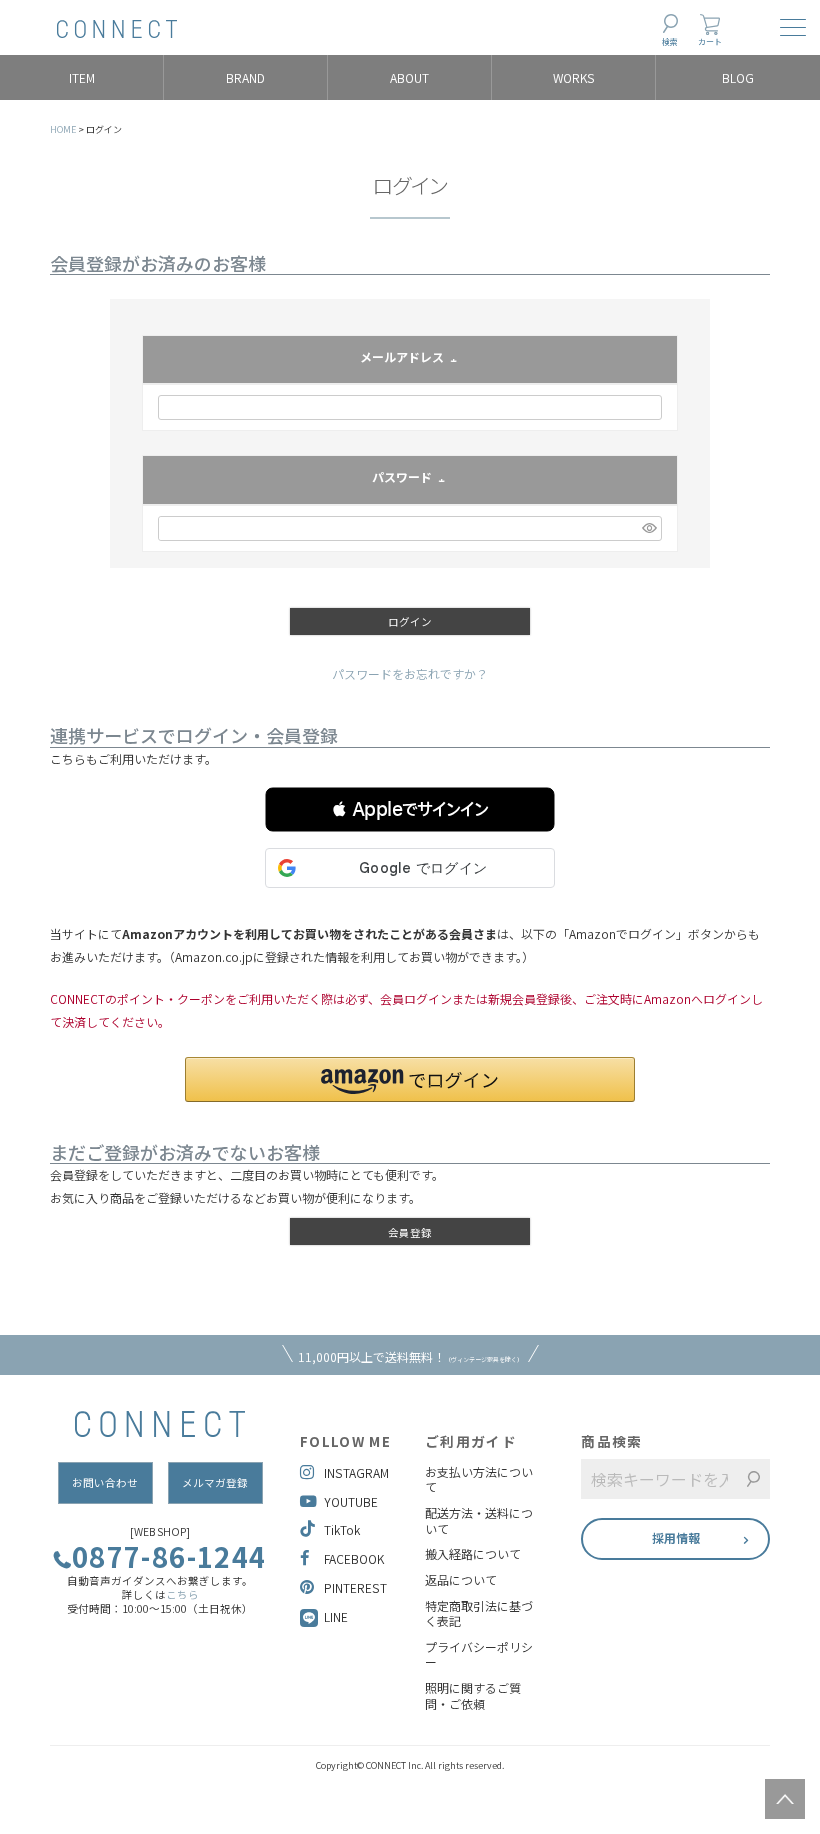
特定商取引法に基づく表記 (479, 1613)
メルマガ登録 (215, 1482)
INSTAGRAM (356, 1472)
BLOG (738, 77)
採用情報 (676, 1537)
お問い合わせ (105, 1482)
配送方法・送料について (479, 1520)
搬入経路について (473, 1554)
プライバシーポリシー (479, 1654)
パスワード (409, 478)
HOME (63, 129)
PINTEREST (355, 1587)
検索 (670, 41)
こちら (182, 1594)
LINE (336, 1616)
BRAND (245, 77)
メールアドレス (409, 358)
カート (710, 41)
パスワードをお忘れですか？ (410, 673)
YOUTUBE (351, 1501)
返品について (461, 1580)
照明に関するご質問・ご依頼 (473, 1695)
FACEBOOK (354, 1558)
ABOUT (409, 77)
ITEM (82, 77)
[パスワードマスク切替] (649, 528)
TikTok (342, 1529)
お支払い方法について (479, 1479)
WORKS (574, 77)
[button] (410, 809)
